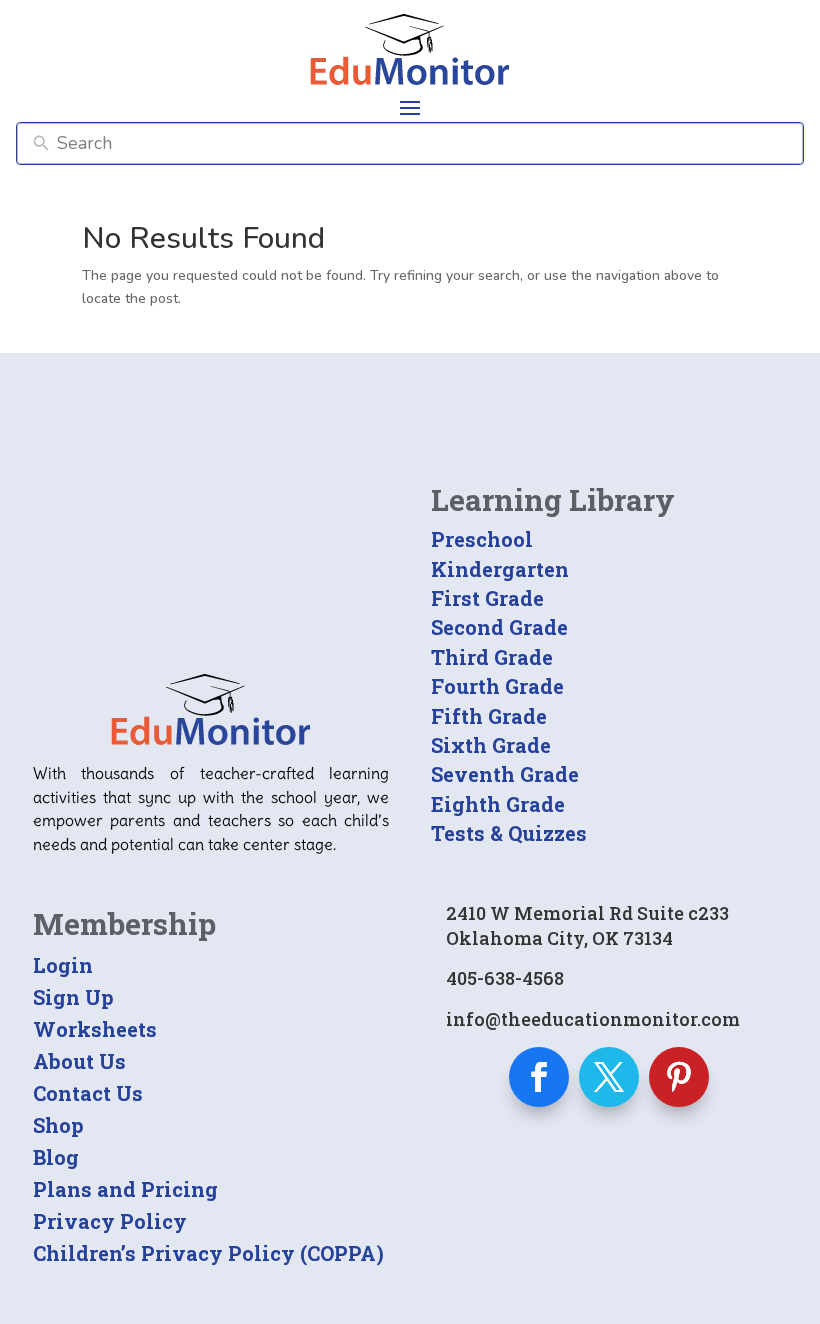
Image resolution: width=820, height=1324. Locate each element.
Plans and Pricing (125, 1189)
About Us (79, 1061)
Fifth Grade (489, 716)
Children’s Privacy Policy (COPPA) (208, 1253)
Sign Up (73, 997)
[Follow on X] (609, 1077)
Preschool (482, 539)
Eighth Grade (498, 804)
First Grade (487, 598)
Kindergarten (500, 569)
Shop (58, 1125)
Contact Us (88, 1093)
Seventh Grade (505, 774)
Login (63, 965)
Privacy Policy (110, 1221)
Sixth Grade (491, 745)
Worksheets (95, 1029)
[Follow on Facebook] (539, 1077)
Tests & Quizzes (509, 833)
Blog (56, 1157)
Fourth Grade (497, 686)
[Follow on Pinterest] (679, 1077)
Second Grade (499, 627)
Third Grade (492, 657)
